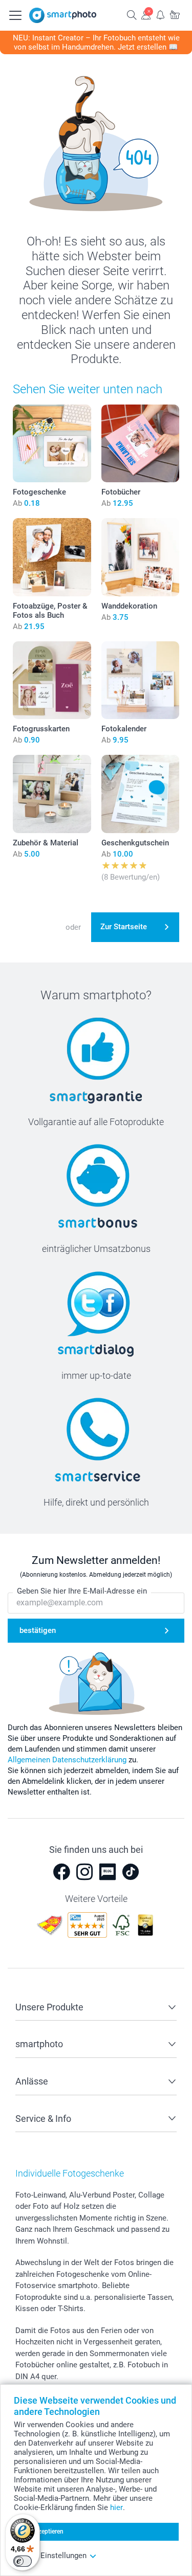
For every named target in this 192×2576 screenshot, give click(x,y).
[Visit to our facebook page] (61, 1872)
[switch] (23, 2561)
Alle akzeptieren (42, 2532)
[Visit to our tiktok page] (131, 1872)
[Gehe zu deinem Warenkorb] (175, 15)
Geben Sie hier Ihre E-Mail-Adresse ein (82, 1591)
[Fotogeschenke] (52, 444)
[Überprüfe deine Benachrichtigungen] (160, 15)
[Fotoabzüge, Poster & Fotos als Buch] (52, 557)
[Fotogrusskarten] (52, 680)
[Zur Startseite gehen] (63, 15)
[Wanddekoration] (141, 557)
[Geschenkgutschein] (141, 794)
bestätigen (38, 1630)
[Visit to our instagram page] (84, 1872)
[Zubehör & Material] (52, 794)
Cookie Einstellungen (50, 2556)
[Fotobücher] (141, 444)
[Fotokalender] (141, 680)
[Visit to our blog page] (108, 1872)
